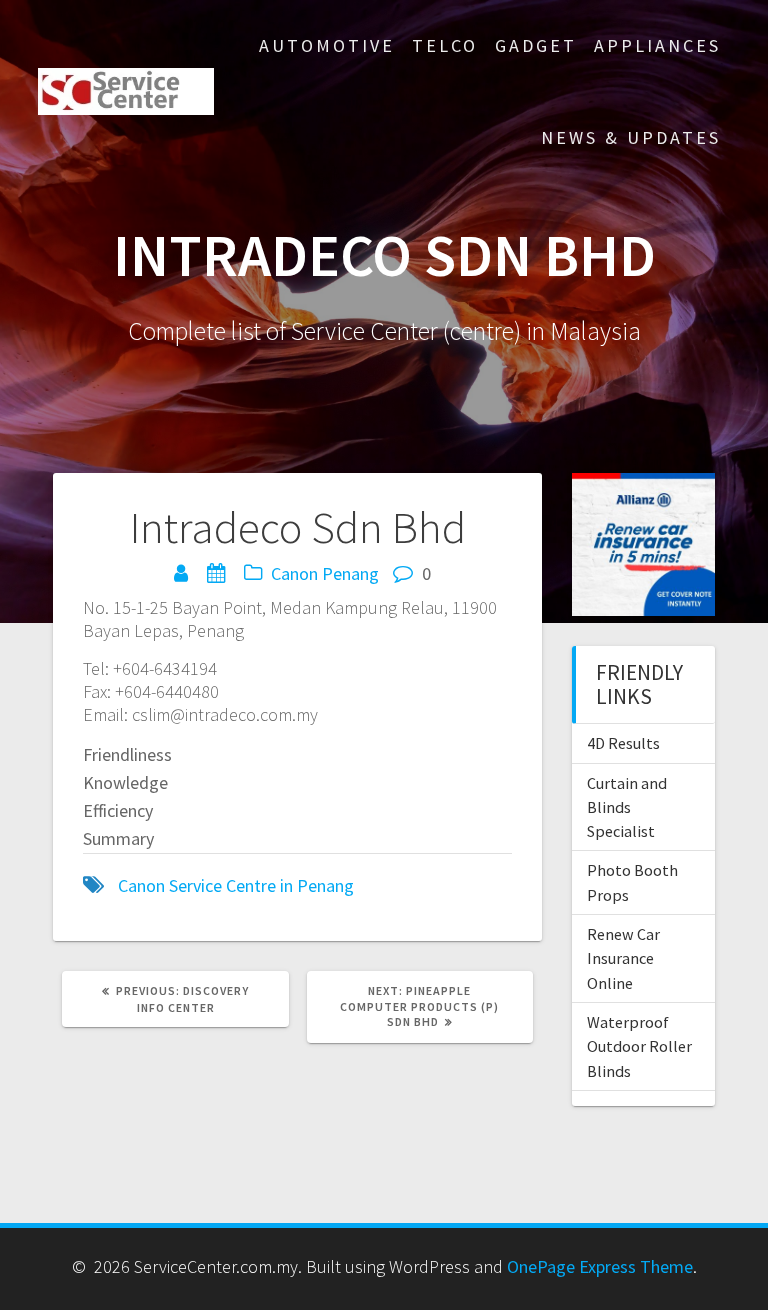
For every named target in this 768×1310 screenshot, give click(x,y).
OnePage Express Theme (600, 1266)
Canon (294, 573)
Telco (445, 45)
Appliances (657, 45)
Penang (350, 573)
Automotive (327, 45)
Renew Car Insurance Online (623, 958)
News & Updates (631, 137)
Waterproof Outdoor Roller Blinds (639, 1046)
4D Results (623, 743)
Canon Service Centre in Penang (236, 885)
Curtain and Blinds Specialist (627, 807)
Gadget (536, 45)
